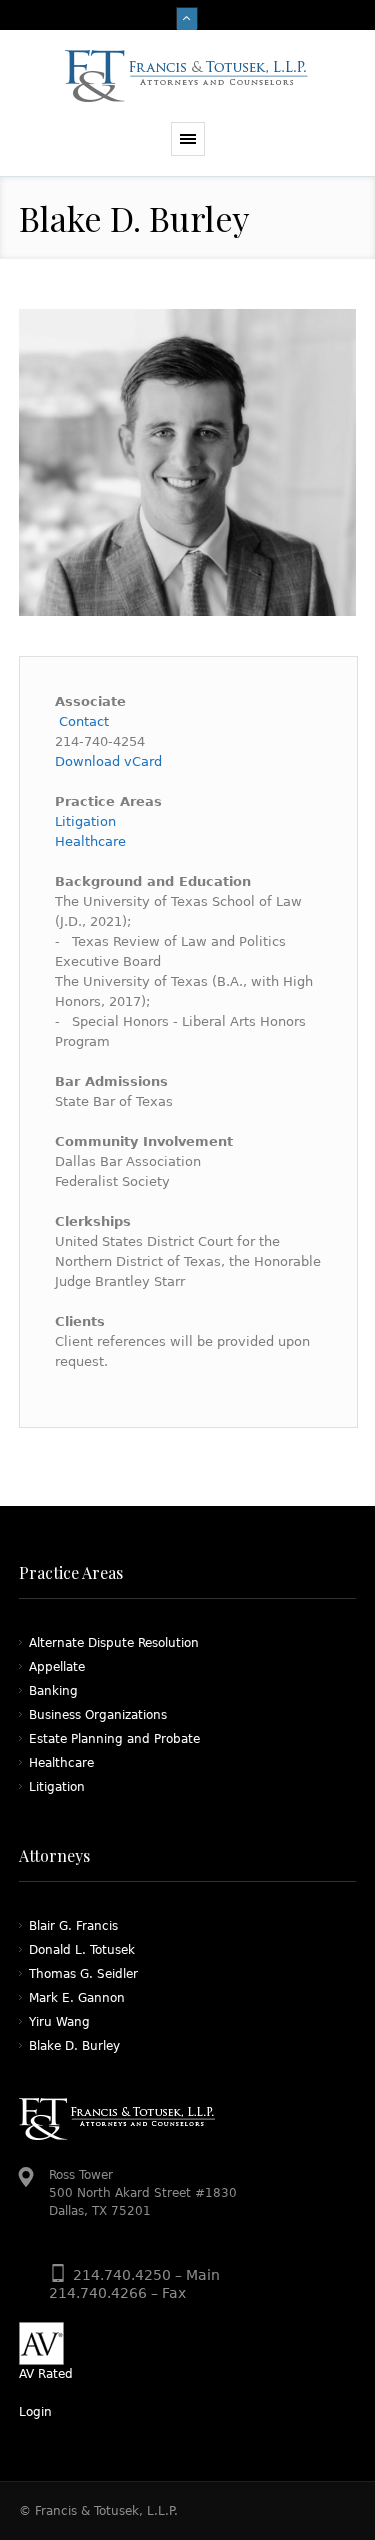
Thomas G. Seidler (83, 1974)
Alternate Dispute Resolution (114, 1643)
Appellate (57, 1667)
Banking (53, 1691)
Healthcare (90, 841)
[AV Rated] (188, 2343)
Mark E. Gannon (77, 1998)
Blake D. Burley (74, 2046)
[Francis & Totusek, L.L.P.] (188, 76)
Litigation (85, 821)
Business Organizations (98, 1715)
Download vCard (108, 761)
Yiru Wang (59, 2022)
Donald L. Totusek (82, 1950)
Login (35, 2412)
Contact (82, 721)
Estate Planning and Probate (114, 1739)
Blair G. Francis (73, 1926)
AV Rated (46, 2374)
